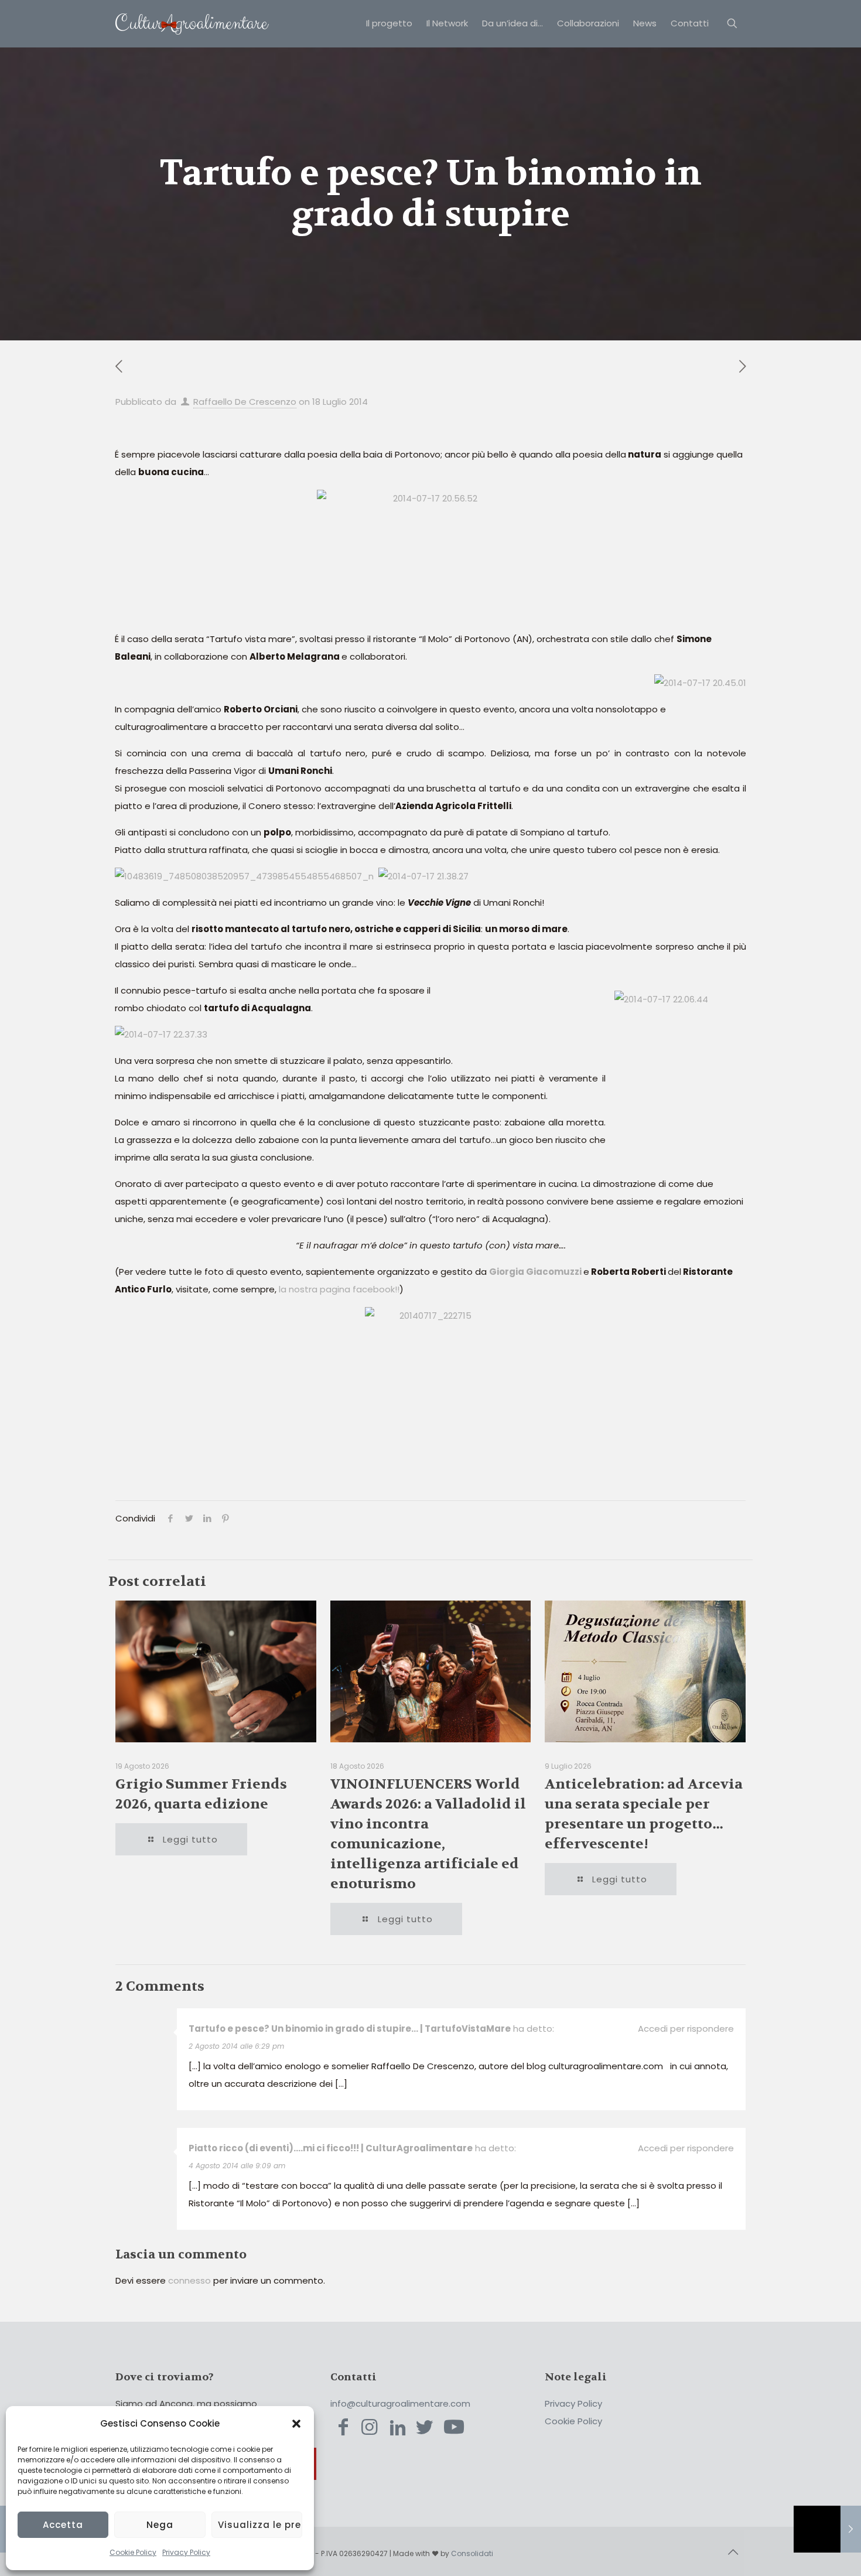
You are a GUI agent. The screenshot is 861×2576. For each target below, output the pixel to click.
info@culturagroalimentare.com (400, 2403)
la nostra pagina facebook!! (338, 1289)
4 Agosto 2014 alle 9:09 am (237, 2166)
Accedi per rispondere (686, 2029)
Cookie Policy (133, 2552)
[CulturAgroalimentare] (192, 23)
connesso (189, 2280)
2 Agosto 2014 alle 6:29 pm (236, 2046)
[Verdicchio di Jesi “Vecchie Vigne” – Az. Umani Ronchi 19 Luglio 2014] (827, 2529)
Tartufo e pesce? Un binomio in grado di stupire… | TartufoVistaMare (350, 2029)
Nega (160, 2525)
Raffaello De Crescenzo (245, 402)
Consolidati (472, 2553)
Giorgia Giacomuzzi (535, 1272)
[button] (296, 2424)
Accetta (63, 2525)
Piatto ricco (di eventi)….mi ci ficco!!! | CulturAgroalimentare (331, 2148)
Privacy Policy (186, 2552)
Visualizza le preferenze (260, 2525)
